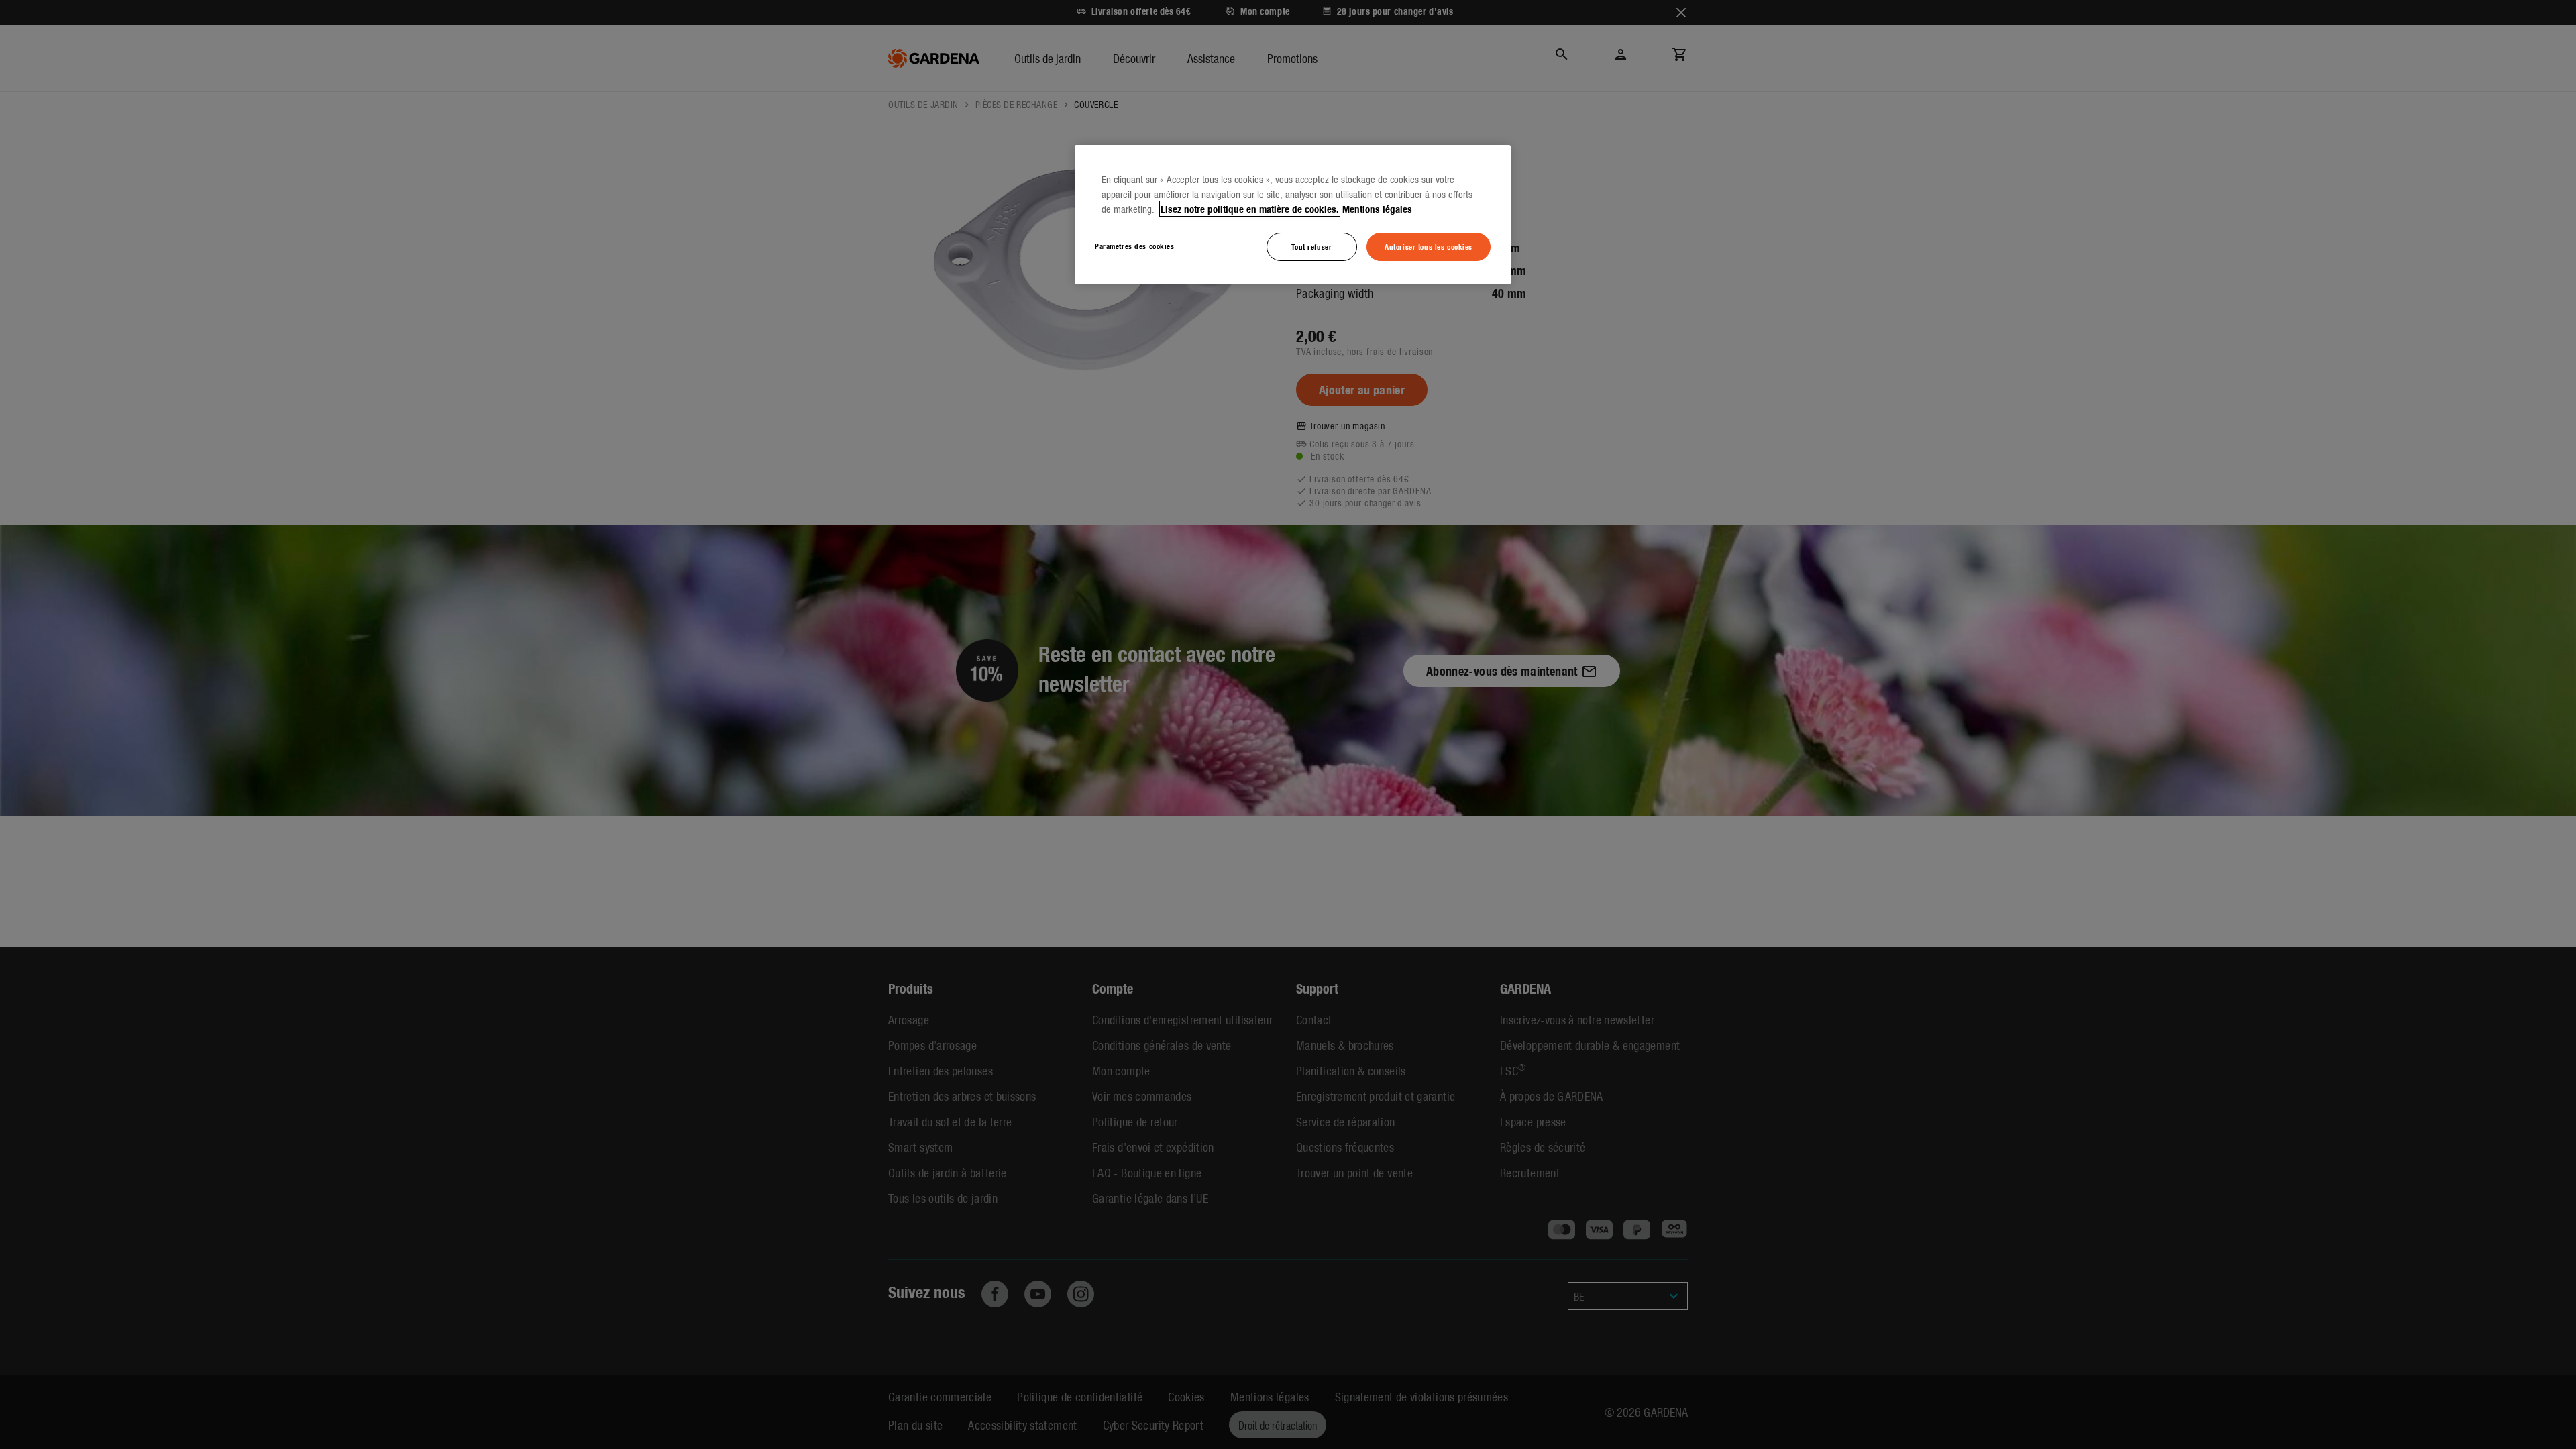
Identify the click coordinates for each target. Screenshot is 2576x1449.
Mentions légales (1377, 209)
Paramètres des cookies (1135, 246)
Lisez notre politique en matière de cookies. (1250, 209)
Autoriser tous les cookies (1429, 246)
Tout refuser (1311, 246)
